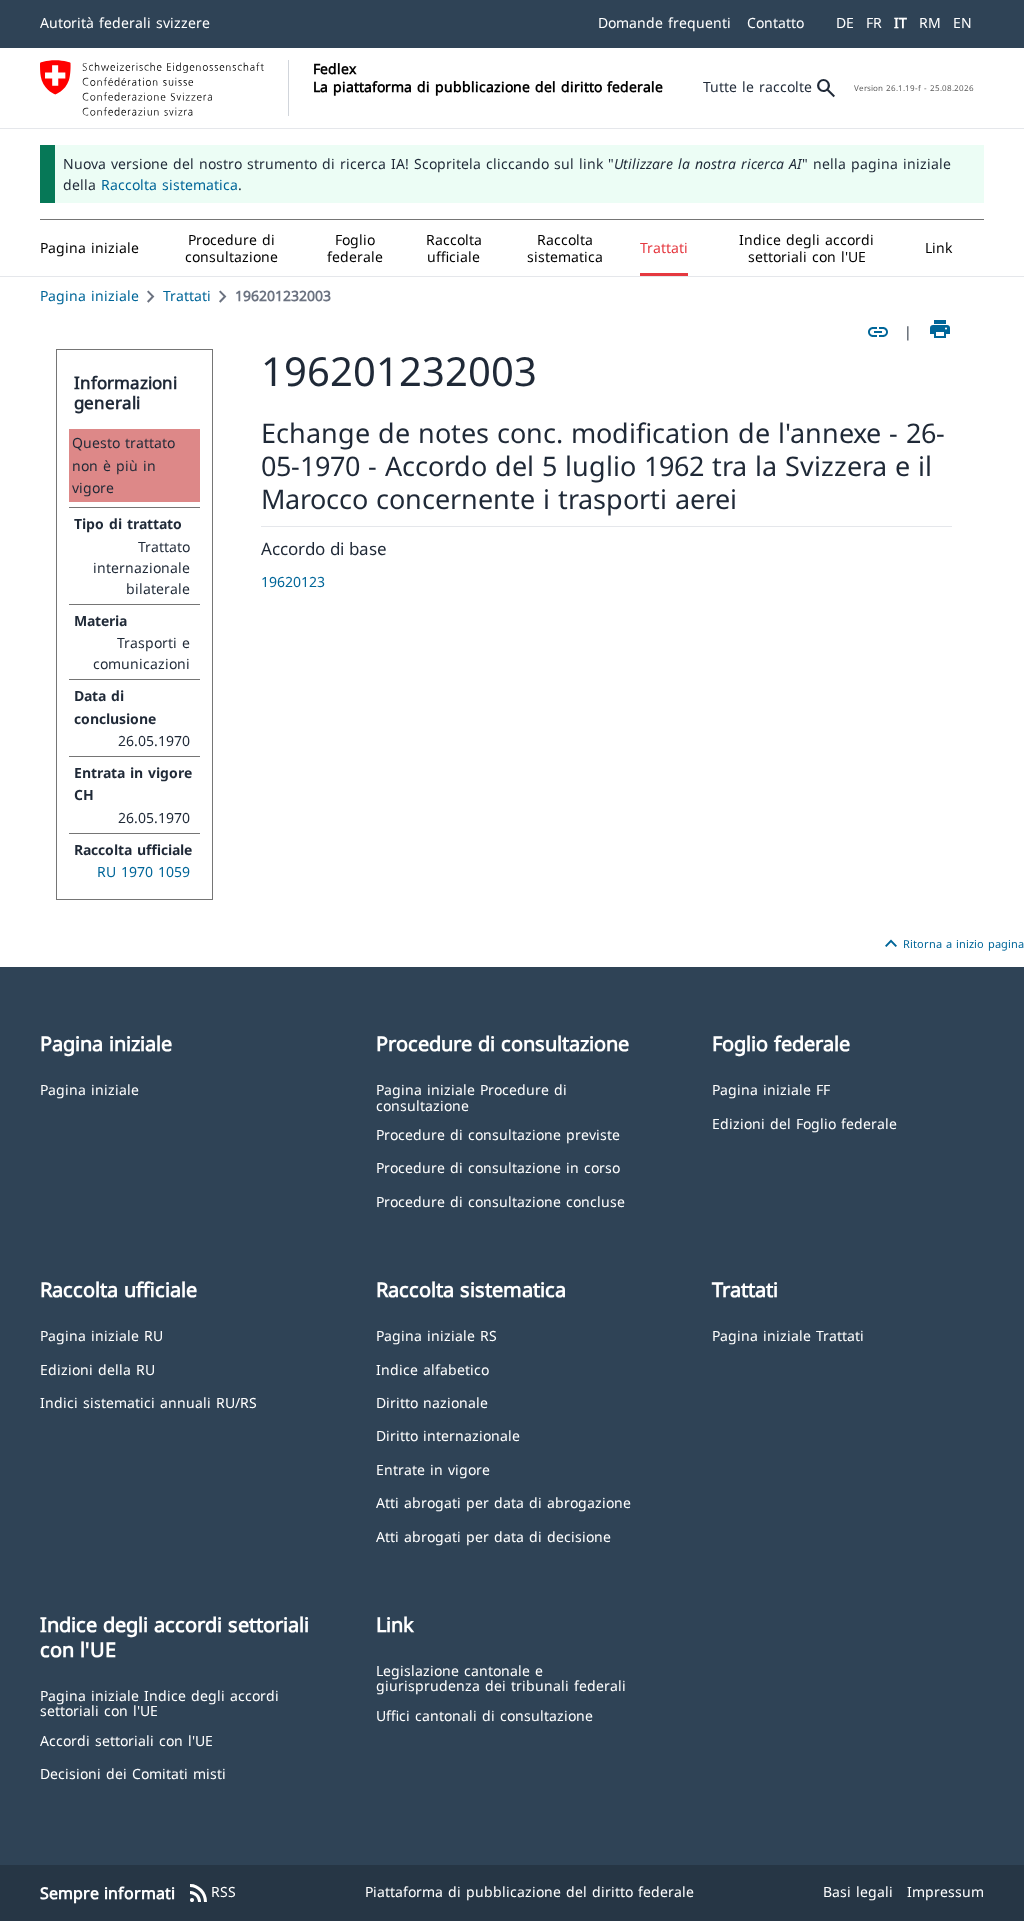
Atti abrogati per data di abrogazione (503, 1501)
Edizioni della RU (97, 1368)
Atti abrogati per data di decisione (493, 1535)
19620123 (293, 581)
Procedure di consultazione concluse (500, 1200)
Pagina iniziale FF (771, 1088)
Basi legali (858, 1891)
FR (874, 22)
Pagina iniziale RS (436, 1334)
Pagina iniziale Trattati (788, 1334)
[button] (231, 248)
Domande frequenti (664, 22)
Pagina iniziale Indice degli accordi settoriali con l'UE (159, 1702)
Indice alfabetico (432, 1368)
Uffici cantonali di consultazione (484, 1714)
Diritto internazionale (448, 1434)
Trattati (187, 295)
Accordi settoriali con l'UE (126, 1739)
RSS (211, 1893)
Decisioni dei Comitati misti (133, 1772)
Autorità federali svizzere (125, 22)
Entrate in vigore (433, 1468)
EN (962, 22)
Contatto (775, 22)
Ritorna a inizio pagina (951, 944)
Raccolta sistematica (169, 184)
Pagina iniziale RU (101, 1334)
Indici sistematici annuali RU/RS (148, 1401)
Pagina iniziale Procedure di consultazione (471, 1096)
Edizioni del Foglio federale (804, 1122)
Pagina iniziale (89, 295)
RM (930, 22)
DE (845, 22)
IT (900, 22)
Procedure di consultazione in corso (498, 1166)
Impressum (945, 1891)
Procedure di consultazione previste (498, 1133)
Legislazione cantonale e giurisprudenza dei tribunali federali (501, 1677)
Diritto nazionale (432, 1401)
